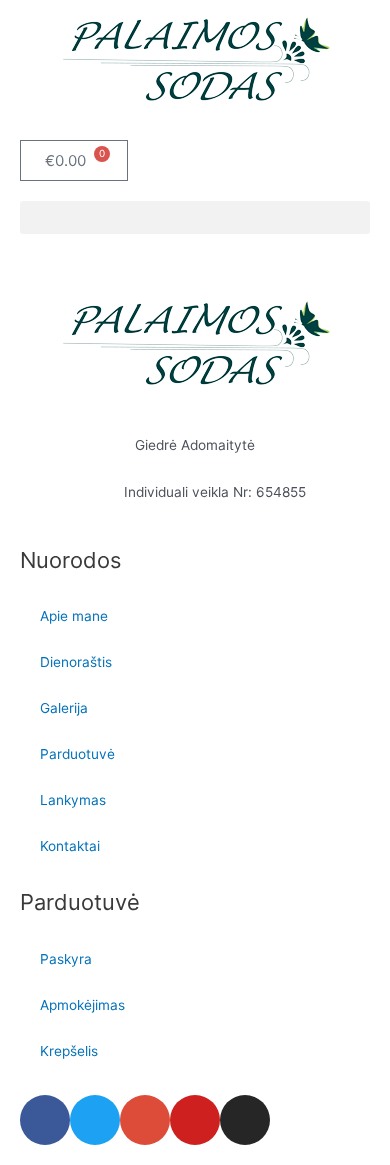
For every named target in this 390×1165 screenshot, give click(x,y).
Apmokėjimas (82, 1005)
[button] (195, 217)
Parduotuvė (77, 754)
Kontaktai (70, 846)
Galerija (64, 708)
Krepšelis (69, 1051)
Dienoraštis (76, 662)
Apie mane (74, 616)
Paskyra (66, 959)
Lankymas (73, 800)
